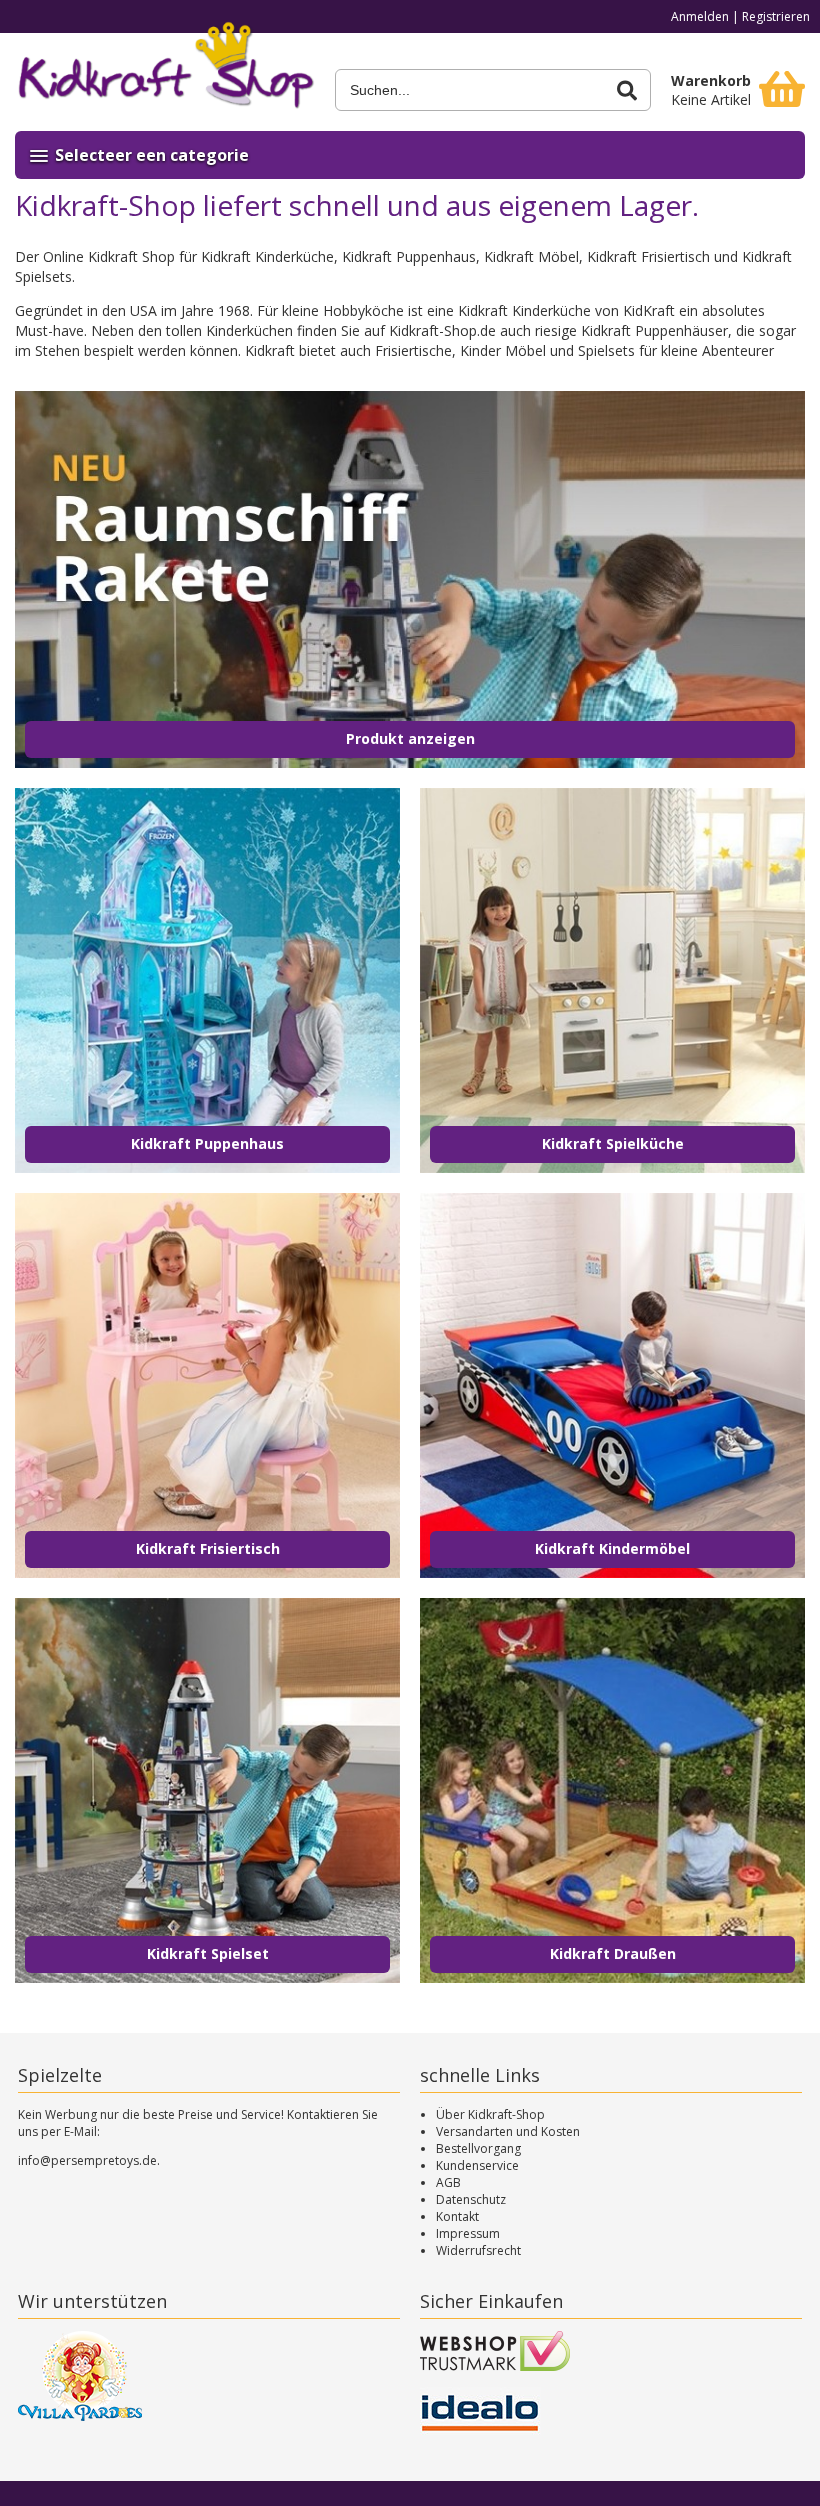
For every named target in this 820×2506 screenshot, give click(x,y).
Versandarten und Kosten (508, 2131)
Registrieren (776, 16)
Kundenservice (477, 2165)
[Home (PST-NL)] (165, 72)
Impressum (468, 2233)
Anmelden (700, 16)
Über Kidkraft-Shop (490, 2114)
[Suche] (627, 90)
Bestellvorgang (478, 2148)
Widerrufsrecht (478, 2250)
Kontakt (457, 2216)
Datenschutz (471, 2199)
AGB (448, 2182)
